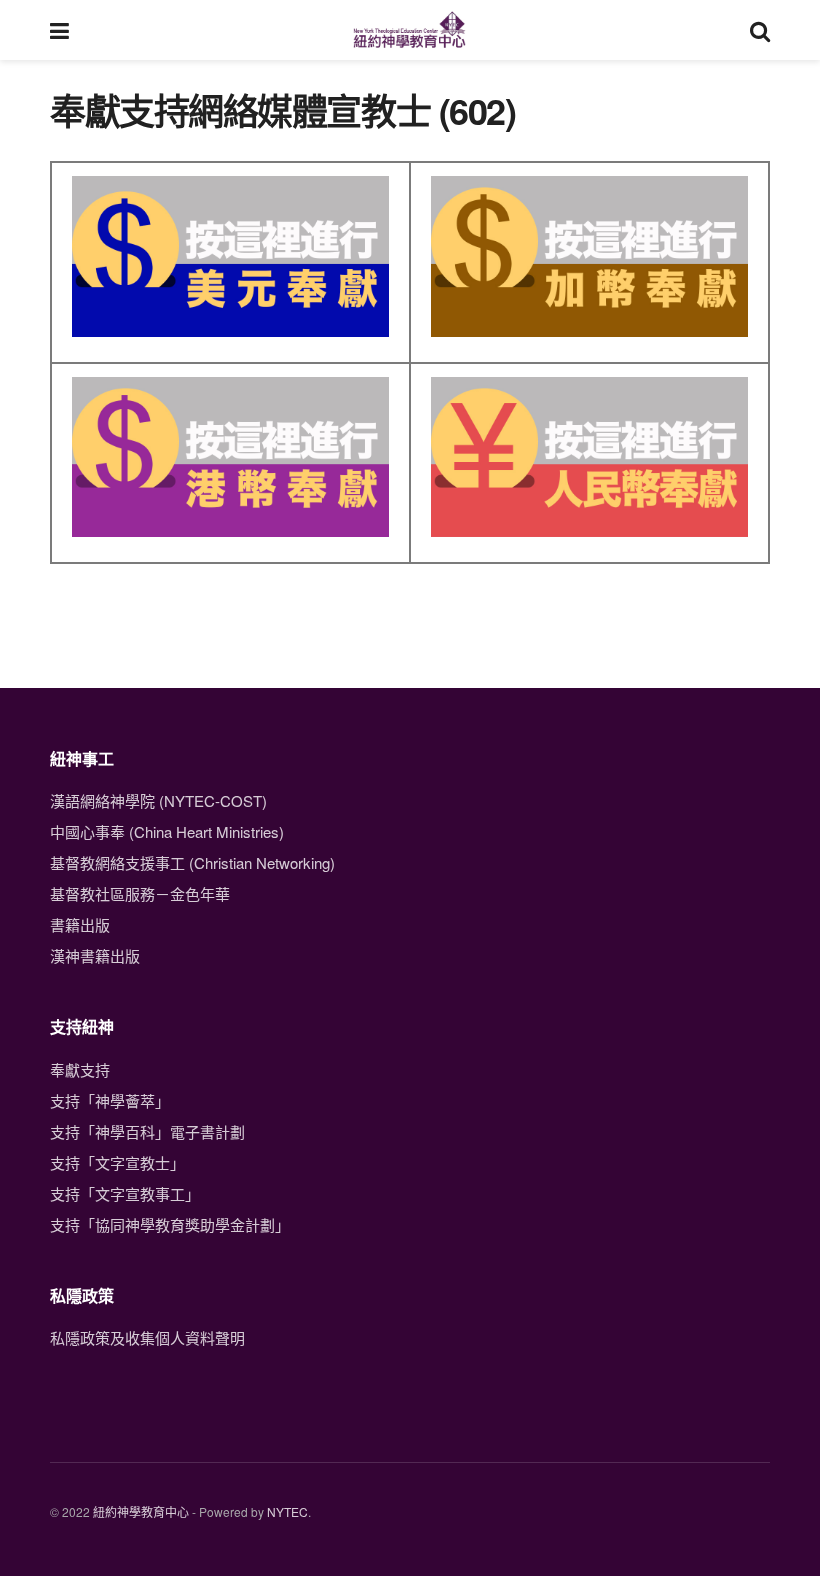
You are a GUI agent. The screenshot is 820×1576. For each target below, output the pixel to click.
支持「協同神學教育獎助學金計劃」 (170, 1224)
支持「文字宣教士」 (117, 1162)
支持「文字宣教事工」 (125, 1193)
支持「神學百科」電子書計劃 (147, 1131)
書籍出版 (80, 924)
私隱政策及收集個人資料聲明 (147, 1337)
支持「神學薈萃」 (110, 1100)
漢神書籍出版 (95, 955)
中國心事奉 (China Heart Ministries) (167, 831)
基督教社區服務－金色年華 (140, 893)
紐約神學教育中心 (141, 1511)
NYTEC (287, 1511)
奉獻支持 (80, 1069)
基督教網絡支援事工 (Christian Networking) (192, 862)
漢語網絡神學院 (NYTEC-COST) (158, 800)
